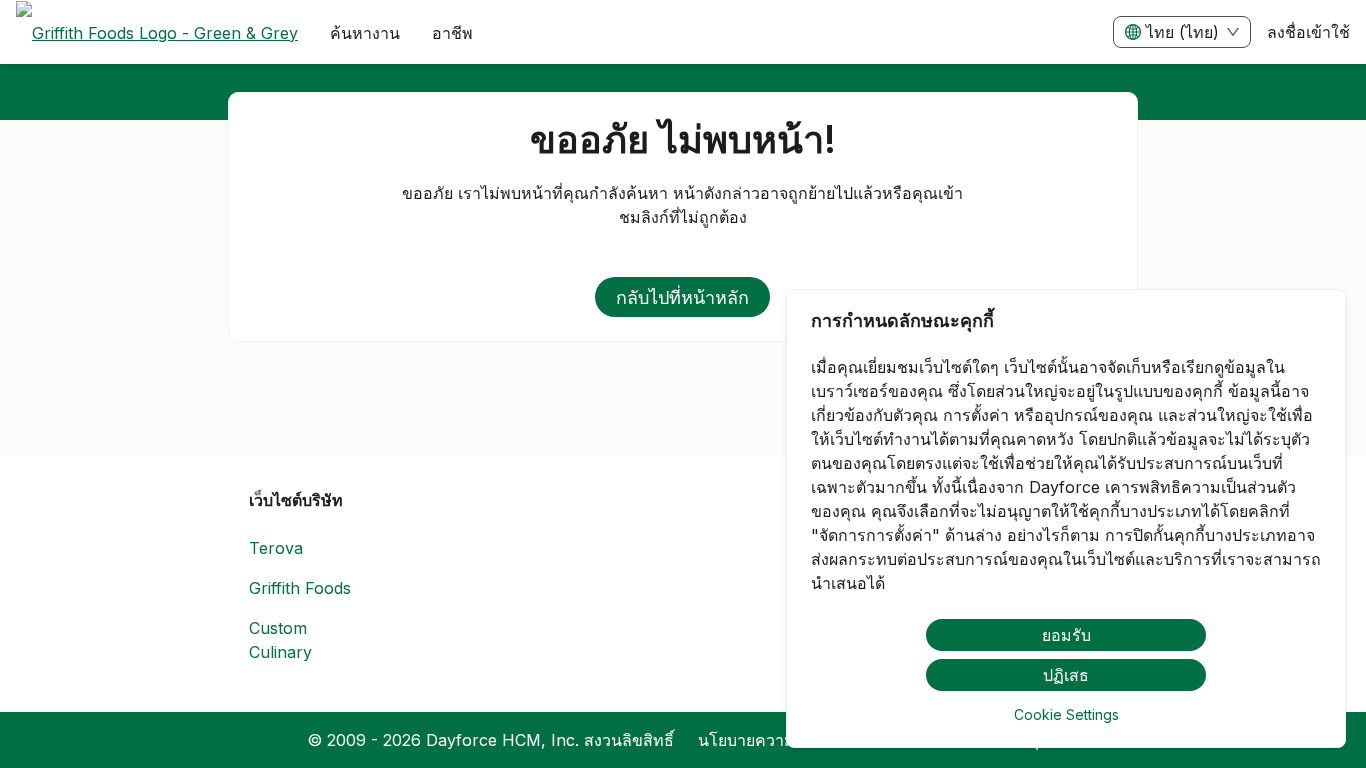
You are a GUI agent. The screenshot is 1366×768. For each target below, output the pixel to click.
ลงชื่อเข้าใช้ (1308, 32)
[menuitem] (157, 33)
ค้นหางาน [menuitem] (365, 33)
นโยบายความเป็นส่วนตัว (784, 740)
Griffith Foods (300, 588)
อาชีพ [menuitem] (452, 33)
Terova (276, 548)
